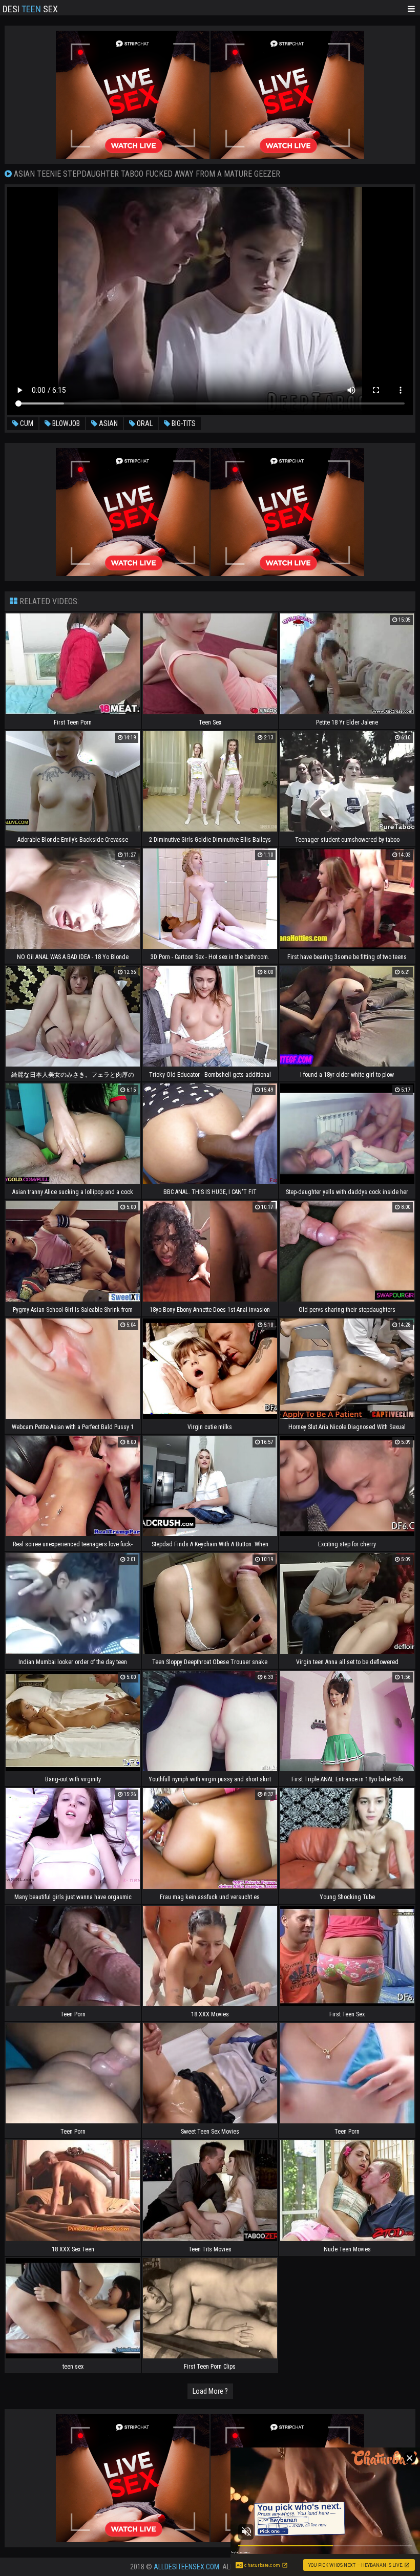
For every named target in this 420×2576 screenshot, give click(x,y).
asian (108, 423)
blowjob (65, 423)
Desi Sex (30, 8)
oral (144, 423)
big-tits (183, 423)
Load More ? (210, 2391)
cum (26, 423)
